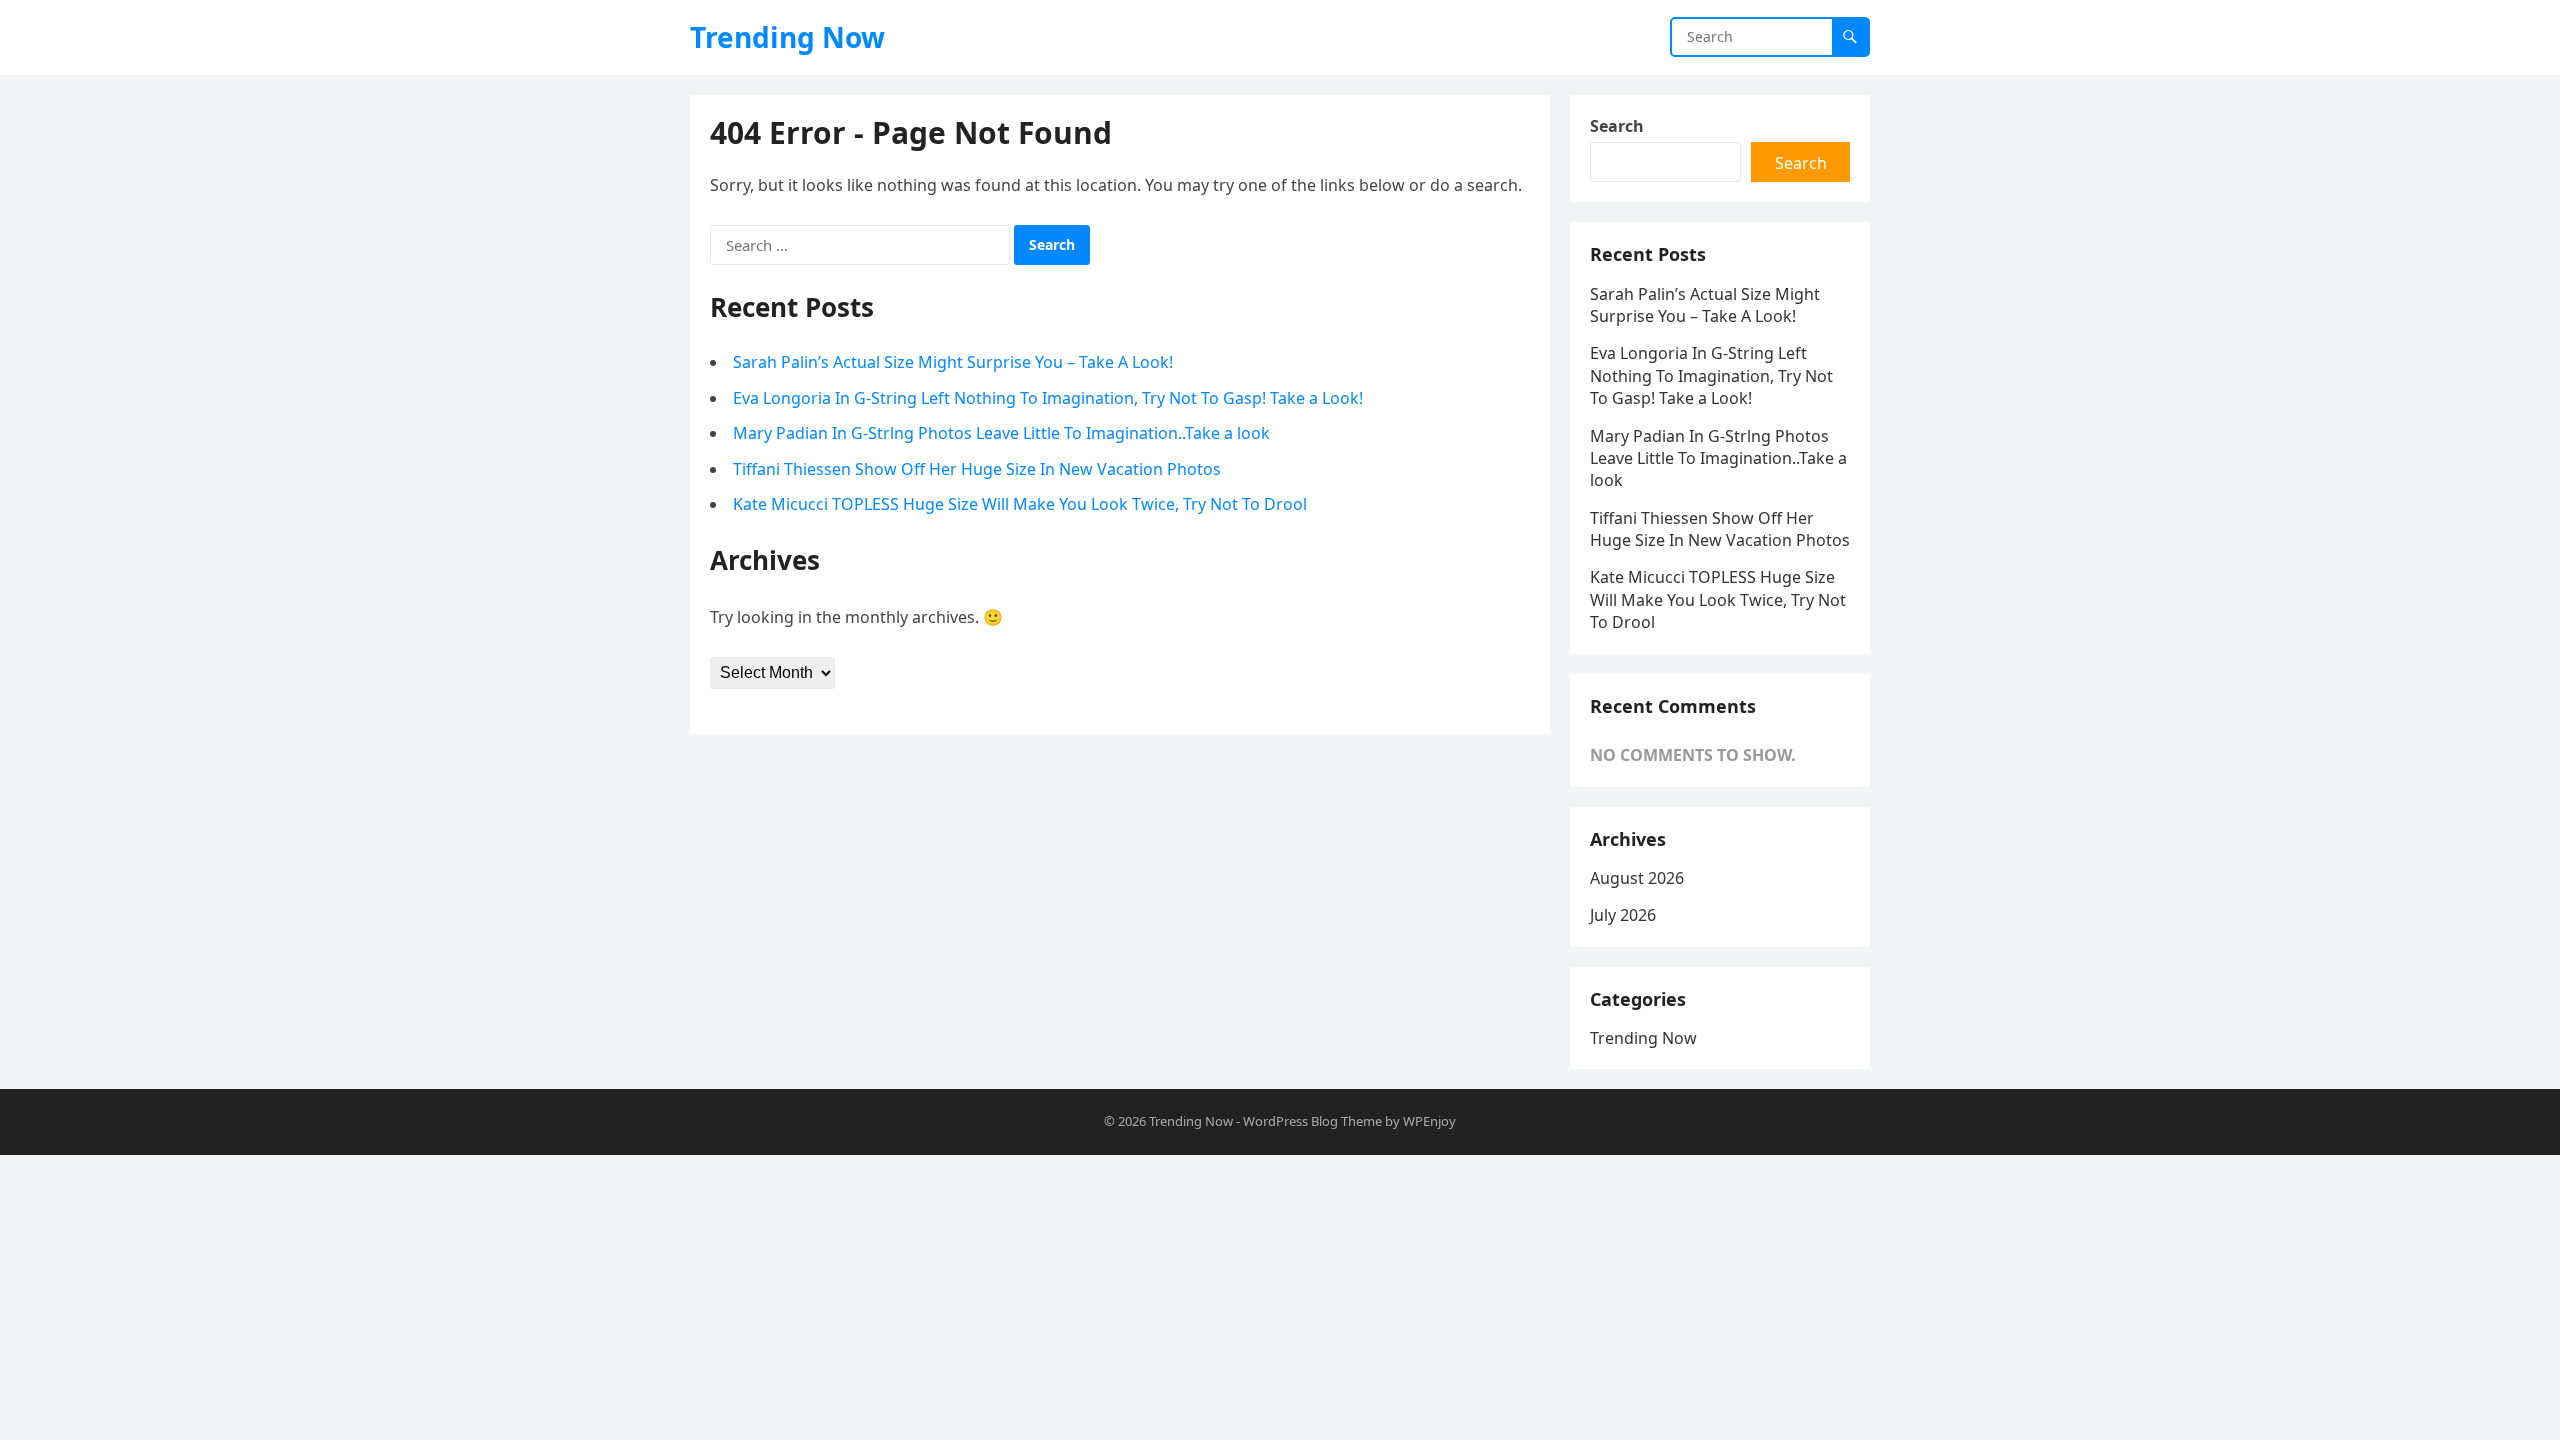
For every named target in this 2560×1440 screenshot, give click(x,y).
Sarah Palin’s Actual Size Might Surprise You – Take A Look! (953, 362)
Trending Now (787, 37)
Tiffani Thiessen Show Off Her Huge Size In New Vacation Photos (977, 469)
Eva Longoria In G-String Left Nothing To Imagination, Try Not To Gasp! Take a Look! (1048, 398)
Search (1617, 126)
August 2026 (1637, 878)
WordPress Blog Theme (1312, 1121)
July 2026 (1623, 915)
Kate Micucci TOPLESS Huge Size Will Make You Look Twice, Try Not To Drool (1020, 504)
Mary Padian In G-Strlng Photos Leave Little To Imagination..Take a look (1001, 433)
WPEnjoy (1429, 1121)
